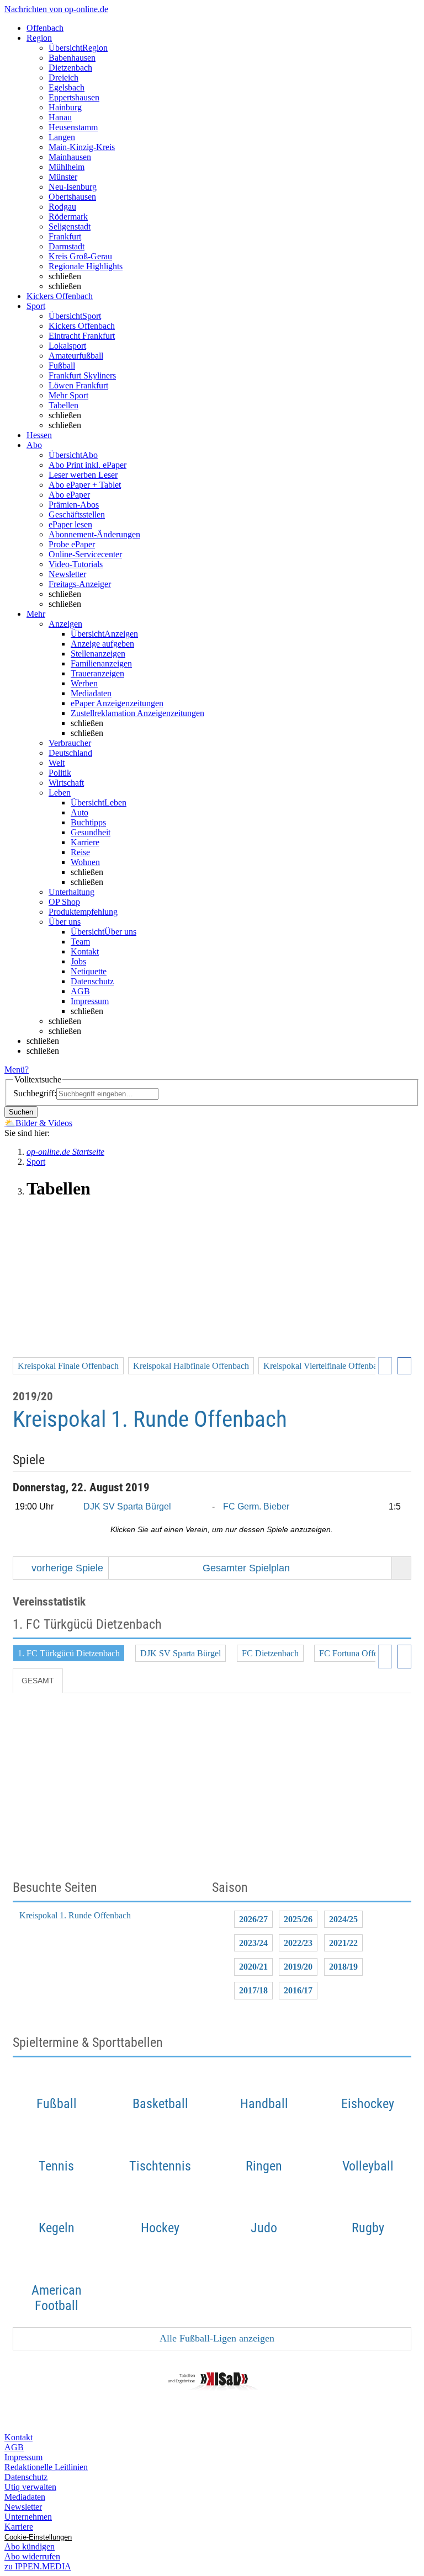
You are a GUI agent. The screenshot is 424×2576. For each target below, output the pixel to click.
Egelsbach (67, 87)
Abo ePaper (69, 495)
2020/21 (253, 1967)
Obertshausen (72, 197)
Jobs (78, 961)
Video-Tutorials (76, 564)
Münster (63, 177)
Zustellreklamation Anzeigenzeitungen (137, 713)
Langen (62, 137)
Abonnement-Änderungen (94, 534)
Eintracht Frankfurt (82, 336)
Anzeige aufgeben (102, 644)
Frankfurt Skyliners (82, 375)
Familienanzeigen (101, 663)
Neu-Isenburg (73, 187)
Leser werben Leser (83, 475)
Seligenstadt (70, 226)
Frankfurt (65, 236)
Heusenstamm (73, 127)
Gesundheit (91, 832)
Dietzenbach (70, 68)
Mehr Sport (68, 395)
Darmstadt (67, 246)
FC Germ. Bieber (256, 1506)
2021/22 (343, 1943)
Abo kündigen (30, 2546)
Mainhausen (70, 157)
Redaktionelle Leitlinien (46, 2467)
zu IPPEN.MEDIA (38, 2566)
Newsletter (67, 574)
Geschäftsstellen (77, 514)
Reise (80, 852)
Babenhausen (72, 58)
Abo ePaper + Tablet (85, 485)
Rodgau (62, 207)
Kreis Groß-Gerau (80, 256)
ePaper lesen (70, 524)
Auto (79, 812)
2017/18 (253, 1990)
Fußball (62, 366)
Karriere (85, 842)
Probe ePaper (72, 544)
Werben (84, 683)
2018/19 (343, 1967)
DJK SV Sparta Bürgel (127, 1506)
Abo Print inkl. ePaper (88, 465)
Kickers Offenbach (82, 326)
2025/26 (298, 1919)
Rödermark (68, 217)
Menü (15, 1070)
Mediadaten (91, 693)
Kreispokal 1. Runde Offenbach (75, 1915)
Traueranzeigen (97, 673)
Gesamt (38, 1681)
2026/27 (253, 1919)
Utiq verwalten (30, 2487)
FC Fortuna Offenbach (359, 1653)
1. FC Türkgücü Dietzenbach (69, 1653)
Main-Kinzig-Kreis (82, 147)
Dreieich (63, 78)
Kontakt (85, 951)
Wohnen (85, 862)
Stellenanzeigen (98, 654)
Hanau (60, 117)
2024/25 (343, 1919)
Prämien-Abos (74, 505)
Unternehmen (28, 2517)
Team (80, 942)
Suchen (21, 1112)
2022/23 (298, 1943)
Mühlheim (67, 167)
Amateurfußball (76, 356)
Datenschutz (92, 981)
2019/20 (298, 1967)
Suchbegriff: (35, 1093)
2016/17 (298, 1990)
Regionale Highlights (86, 266)
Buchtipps (88, 822)
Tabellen (63, 405)
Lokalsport (67, 346)
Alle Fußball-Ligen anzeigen (216, 2338)
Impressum (90, 1001)
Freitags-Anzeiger (80, 584)
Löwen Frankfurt (78, 385)
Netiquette (89, 971)
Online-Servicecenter (85, 554)
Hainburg (65, 107)
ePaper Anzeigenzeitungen (117, 703)
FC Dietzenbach (270, 1653)
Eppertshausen (74, 97)
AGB (80, 991)
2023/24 (253, 1943)
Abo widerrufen (32, 2556)
